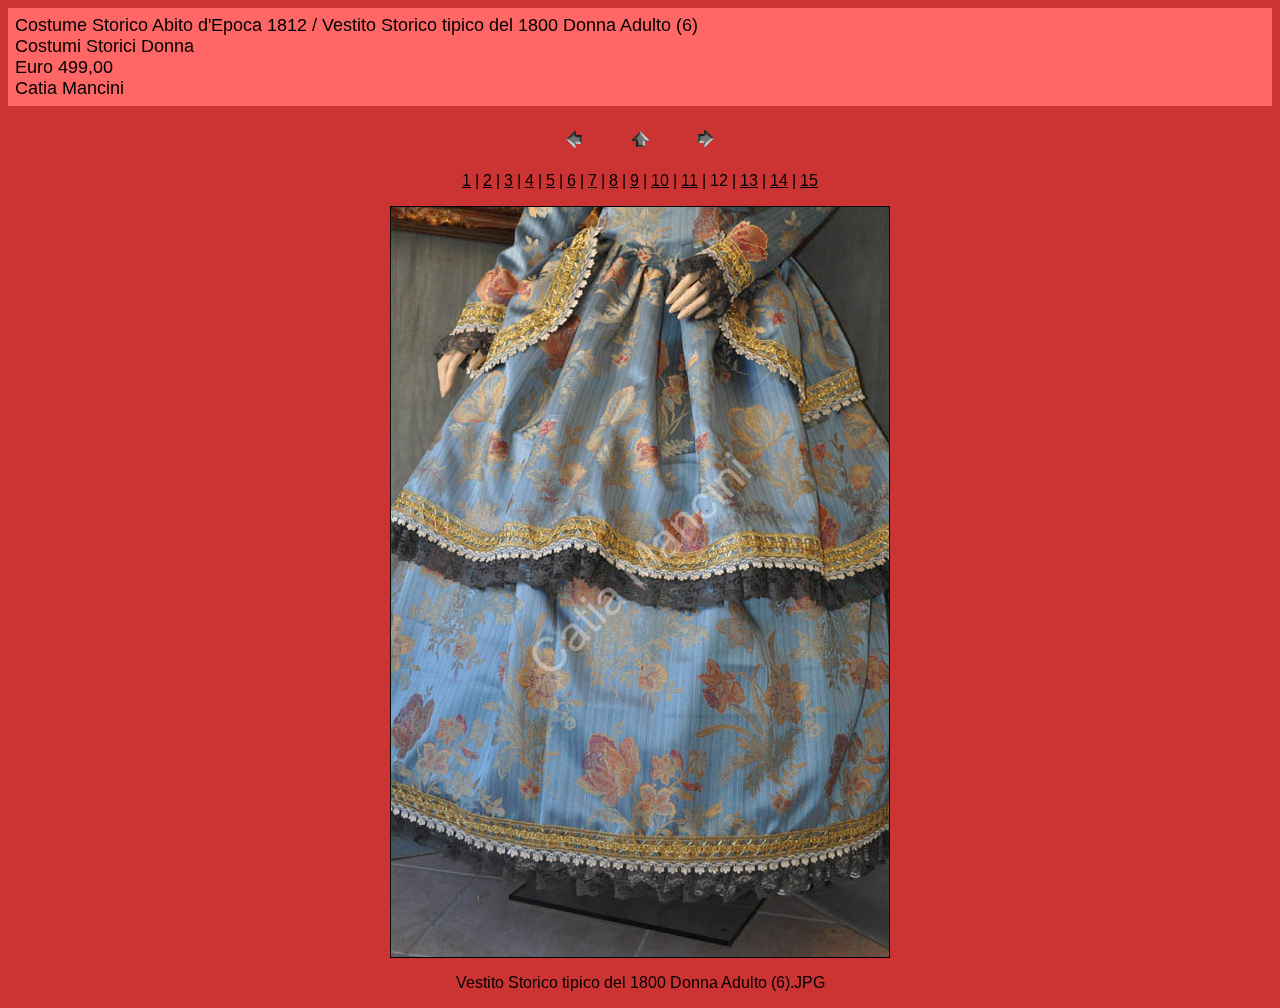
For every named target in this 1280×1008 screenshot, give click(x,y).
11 (689, 180)
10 (660, 180)
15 (809, 180)
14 (779, 180)
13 (749, 180)
